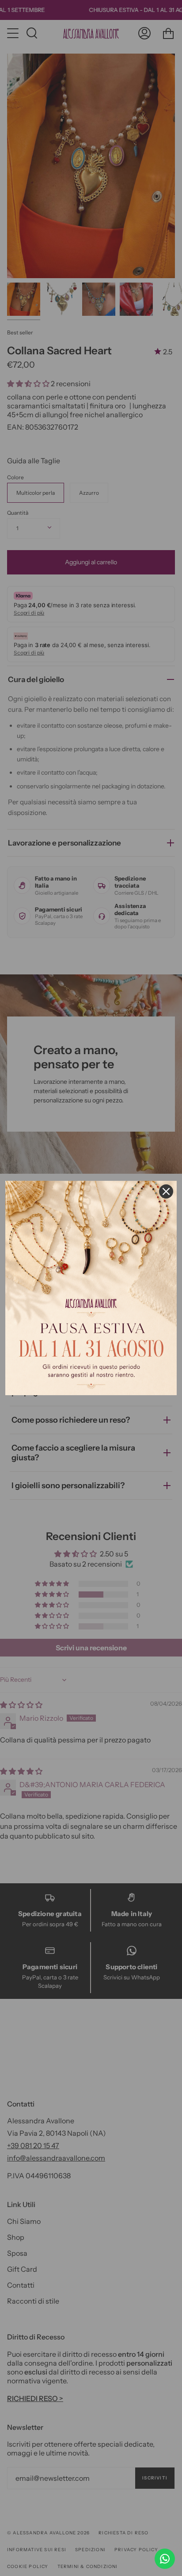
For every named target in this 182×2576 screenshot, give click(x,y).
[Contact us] (165, 2559)
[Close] (166, 1191)
